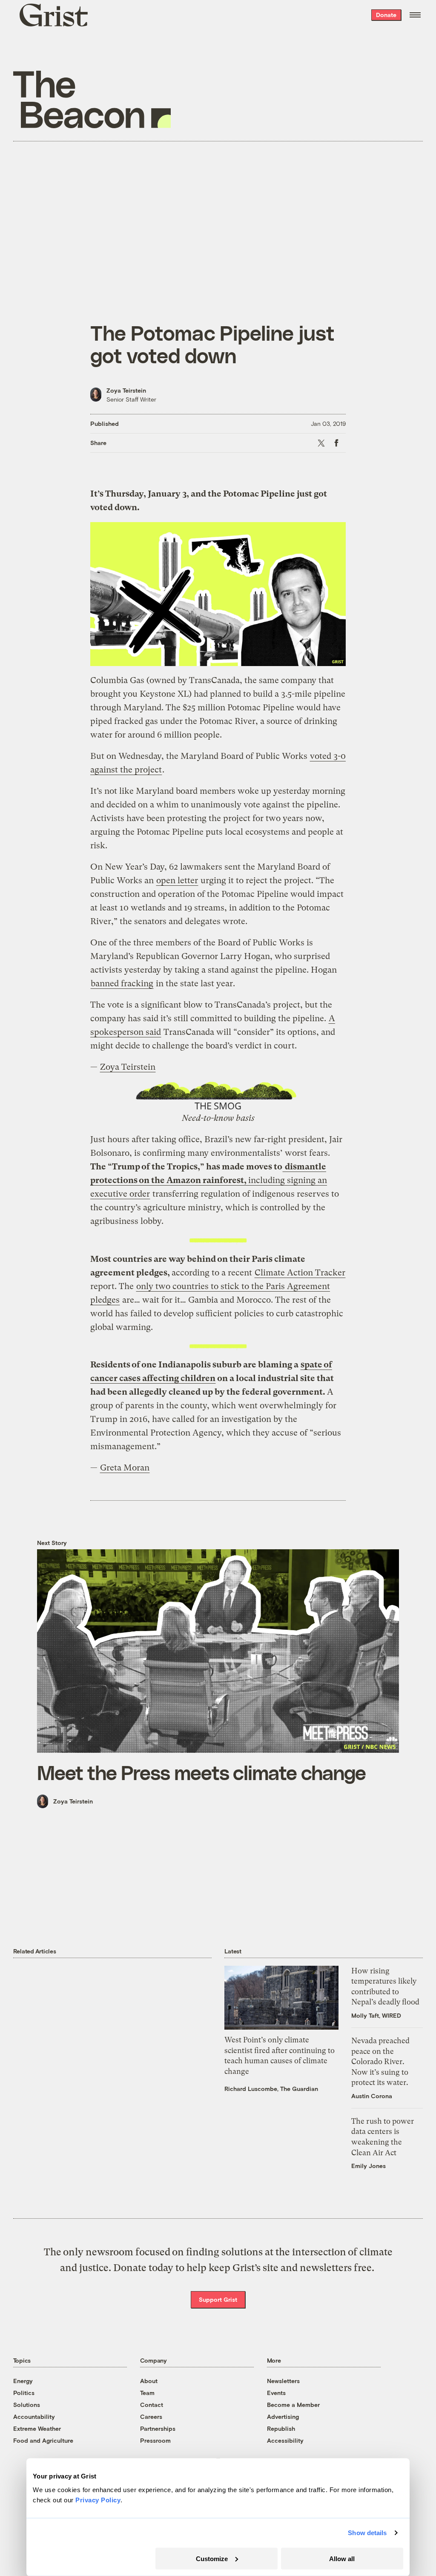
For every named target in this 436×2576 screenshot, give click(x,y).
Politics (24, 2393)
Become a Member (293, 2405)
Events (276, 2393)
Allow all (342, 2558)
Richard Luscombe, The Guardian (271, 2089)
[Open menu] (415, 15)
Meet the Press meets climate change (201, 1772)
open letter (177, 880)
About (149, 2381)
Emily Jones (369, 2166)
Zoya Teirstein (126, 390)
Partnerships (158, 2428)
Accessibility (285, 2440)
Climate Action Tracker (300, 1273)
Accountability (34, 2417)
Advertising (283, 2417)
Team (147, 2393)
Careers (151, 2417)
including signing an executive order (209, 1180)
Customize (212, 2558)
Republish (281, 2428)
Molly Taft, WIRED (376, 2015)
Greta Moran (125, 1468)
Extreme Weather (37, 2428)
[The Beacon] (92, 99)
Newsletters (283, 2381)
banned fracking (122, 984)
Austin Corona (372, 2096)
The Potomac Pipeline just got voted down (212, 344)
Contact (152, 2405)
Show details (367, 2533)
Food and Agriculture (43, 2440)
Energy (23, 2381)
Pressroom (155, 2440)
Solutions (27, 2405)
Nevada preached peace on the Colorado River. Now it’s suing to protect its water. (380, 2062)
